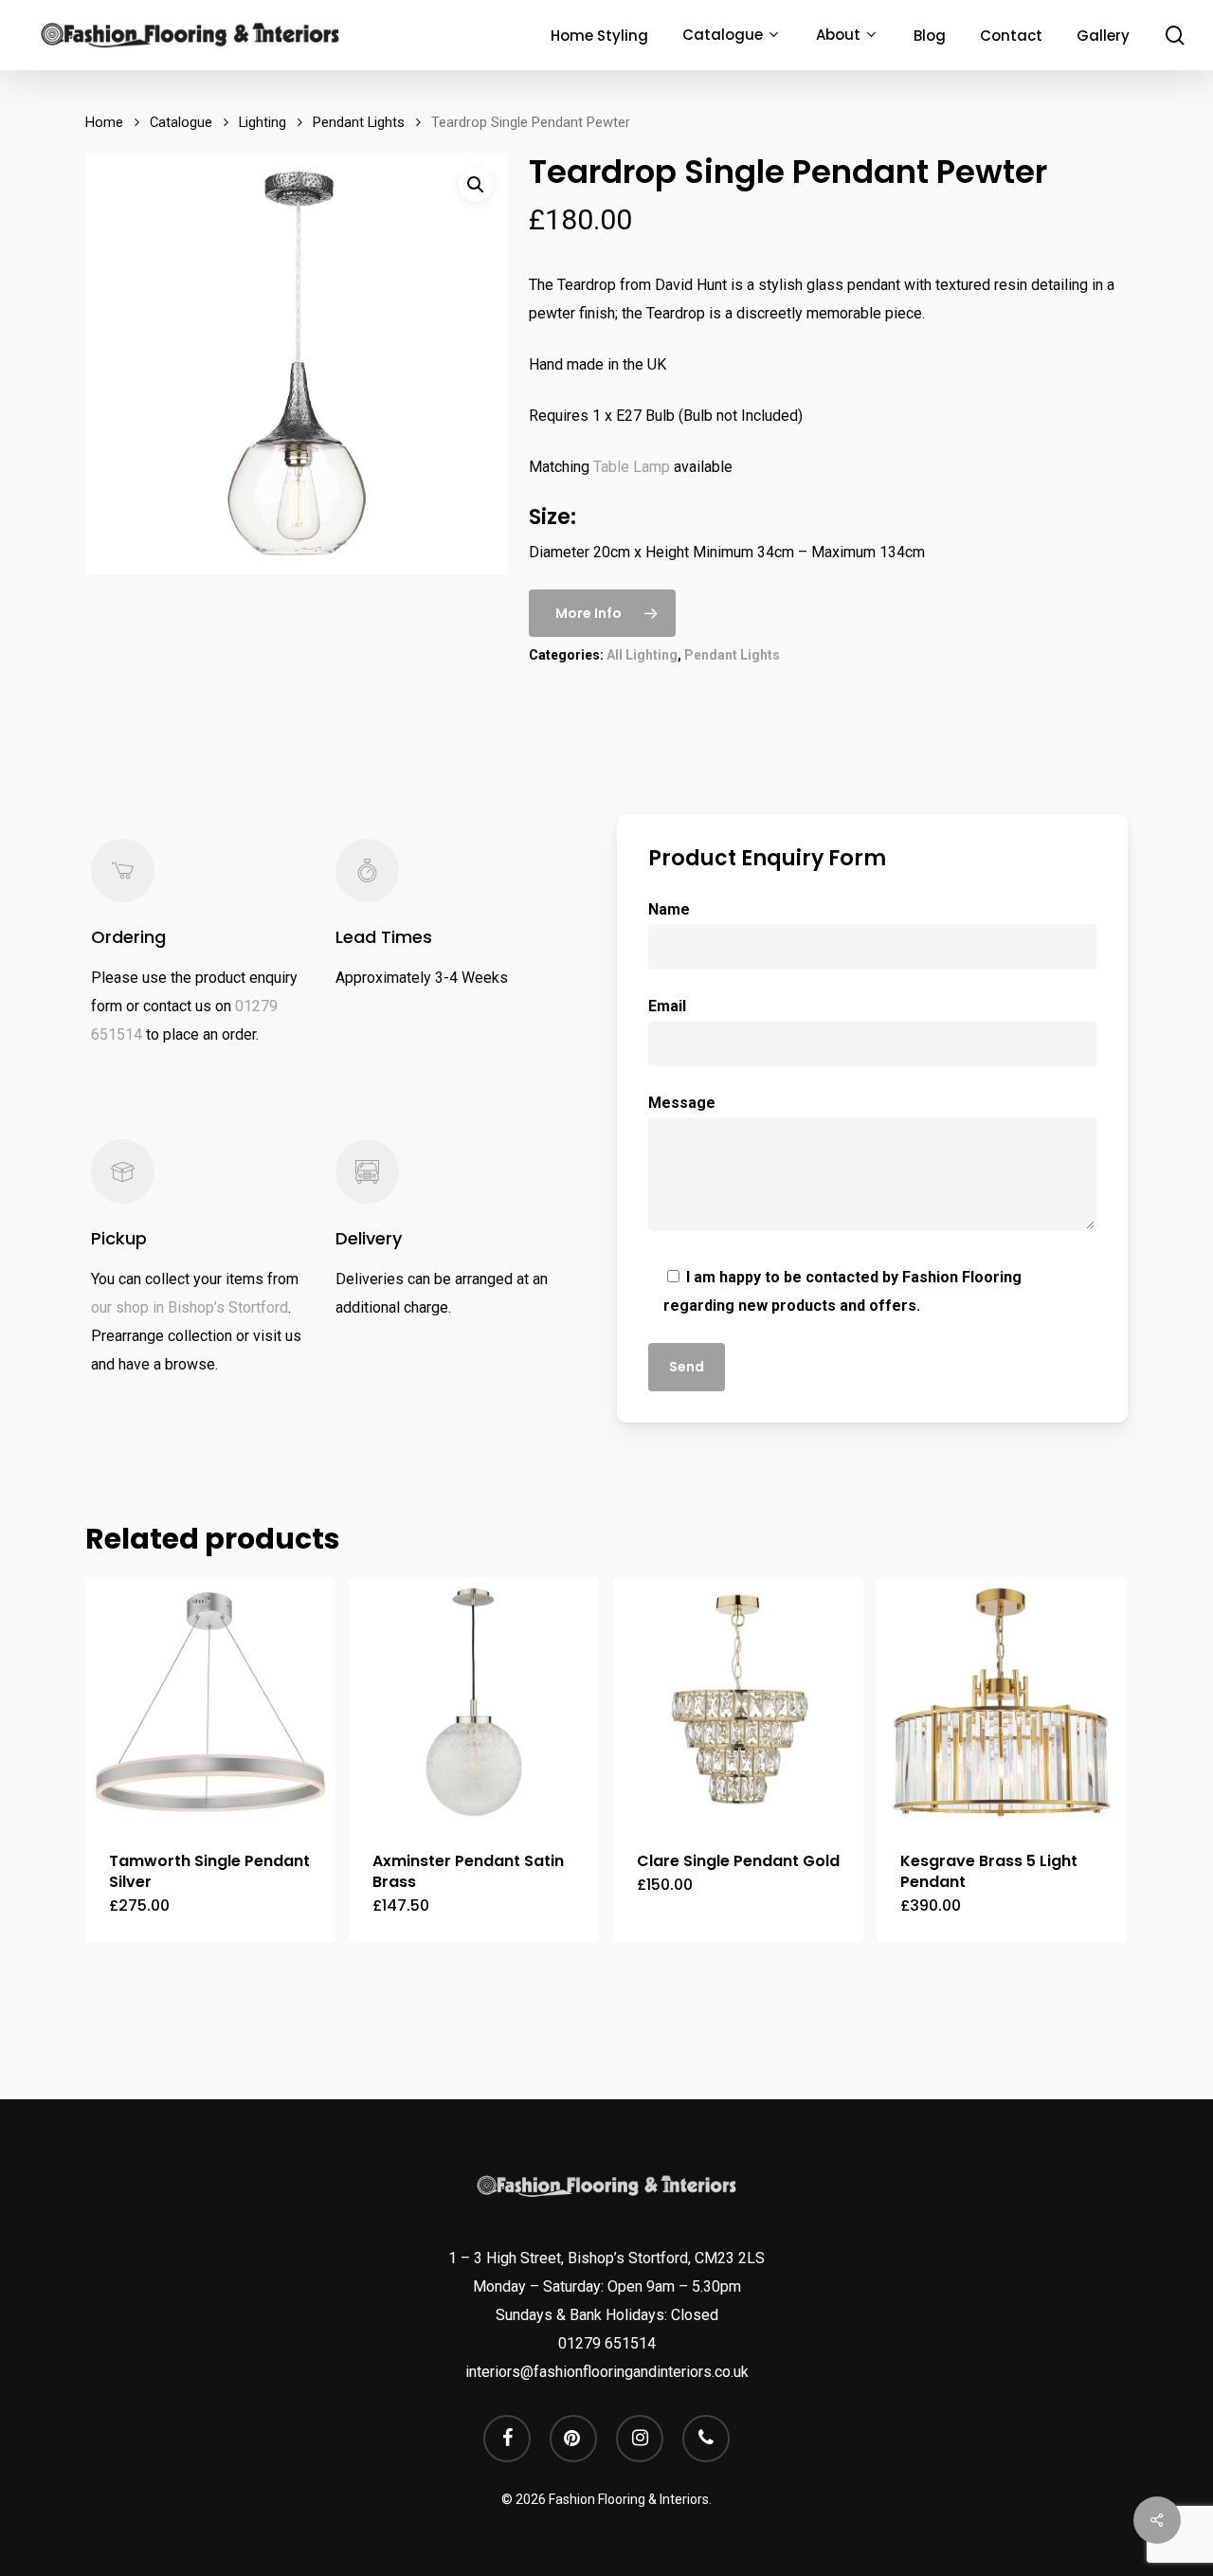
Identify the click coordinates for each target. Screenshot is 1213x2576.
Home (104, 122)
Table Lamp (632, 467)
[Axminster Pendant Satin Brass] (474, 1702)
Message (682, 1103)
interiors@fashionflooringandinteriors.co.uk (607, 2372)
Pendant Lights (359, 122)
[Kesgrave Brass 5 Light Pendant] (1002, 1702)
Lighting (263, 122)
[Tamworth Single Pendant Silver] (210, 1702)
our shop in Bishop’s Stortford (190, 1307)
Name (669, 909)
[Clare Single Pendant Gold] (738, 1702)
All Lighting (642, 655)
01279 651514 (607, 2343)
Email (667, 1006)
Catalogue (181, 122)
